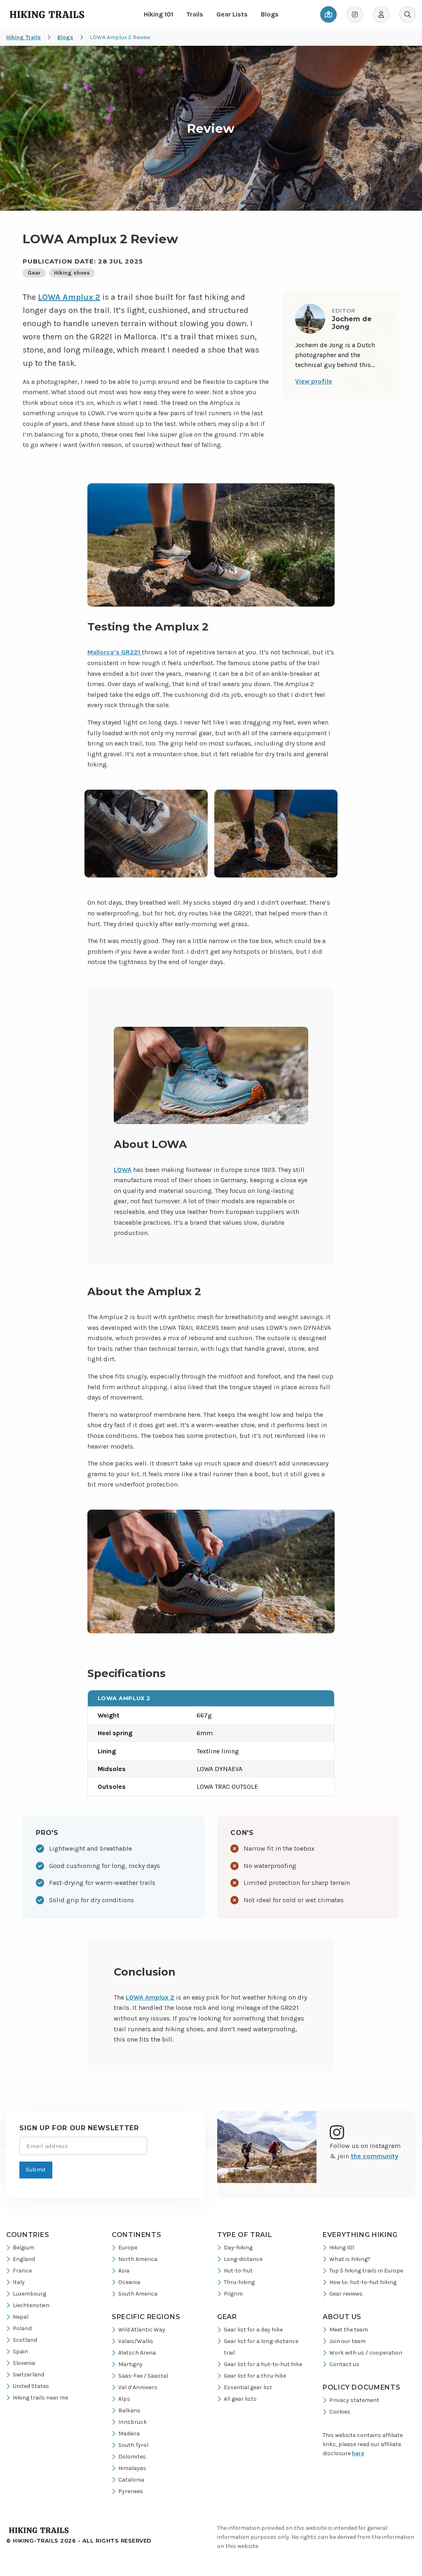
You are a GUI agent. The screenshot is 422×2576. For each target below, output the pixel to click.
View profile (314, 381)
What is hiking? (350, 2259)
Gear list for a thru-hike (255, 2376)
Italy (19, 2282)
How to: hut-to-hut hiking (363, 2282)
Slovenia (24, 2363)
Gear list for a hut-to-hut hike (263, 2364)
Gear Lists (232, 14)
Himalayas (132, 2468)
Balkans (129, 2410)
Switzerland (28, 2375)
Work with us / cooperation (366, 2353)
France (22, 2271)
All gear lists (240, 2399)
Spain (20, 2351)
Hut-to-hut (238, 2271)
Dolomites (132, 2457)
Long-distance (243, 2259)
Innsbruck (132, 2422)
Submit (36, 2170)
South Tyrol (133, 2445)
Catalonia (131, 2480)
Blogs (270, 14)
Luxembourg (29, 2294)
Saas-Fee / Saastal (143, 2376)
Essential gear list (248, 2387)
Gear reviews (346, 2294)
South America (138, 2294)
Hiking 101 (158, 14)
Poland (22, 2328)
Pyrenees (131, 2491)
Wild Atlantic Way (142, 2330)
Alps (124, 2399)
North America (138, 2259)
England (24, 2259)
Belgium (23, 2248)
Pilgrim (233, 2294)
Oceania (129, 2282)
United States (31, 2386)
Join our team (347, 2341)
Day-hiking (238, 2248)
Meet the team (349, 2330)
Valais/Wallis (136, 2341)
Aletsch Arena (137, 2353)
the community (374, 2156)
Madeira (129, 2434)
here (358, 2453)
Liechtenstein (31, 2305)
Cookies (340, 2412)
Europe (128, 2248)
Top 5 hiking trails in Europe (366, 2271)
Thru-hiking (239, 2282)
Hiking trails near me (40, 2398)
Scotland (25, 2340)
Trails (195, 14)
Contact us (344, 2364)
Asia (124, 2271)
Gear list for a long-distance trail (261, 2347)
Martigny (130, 2364)
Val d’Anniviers (138, 2387)
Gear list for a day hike (253, 2330)
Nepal (21, 2317)
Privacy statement (354, 2400)
